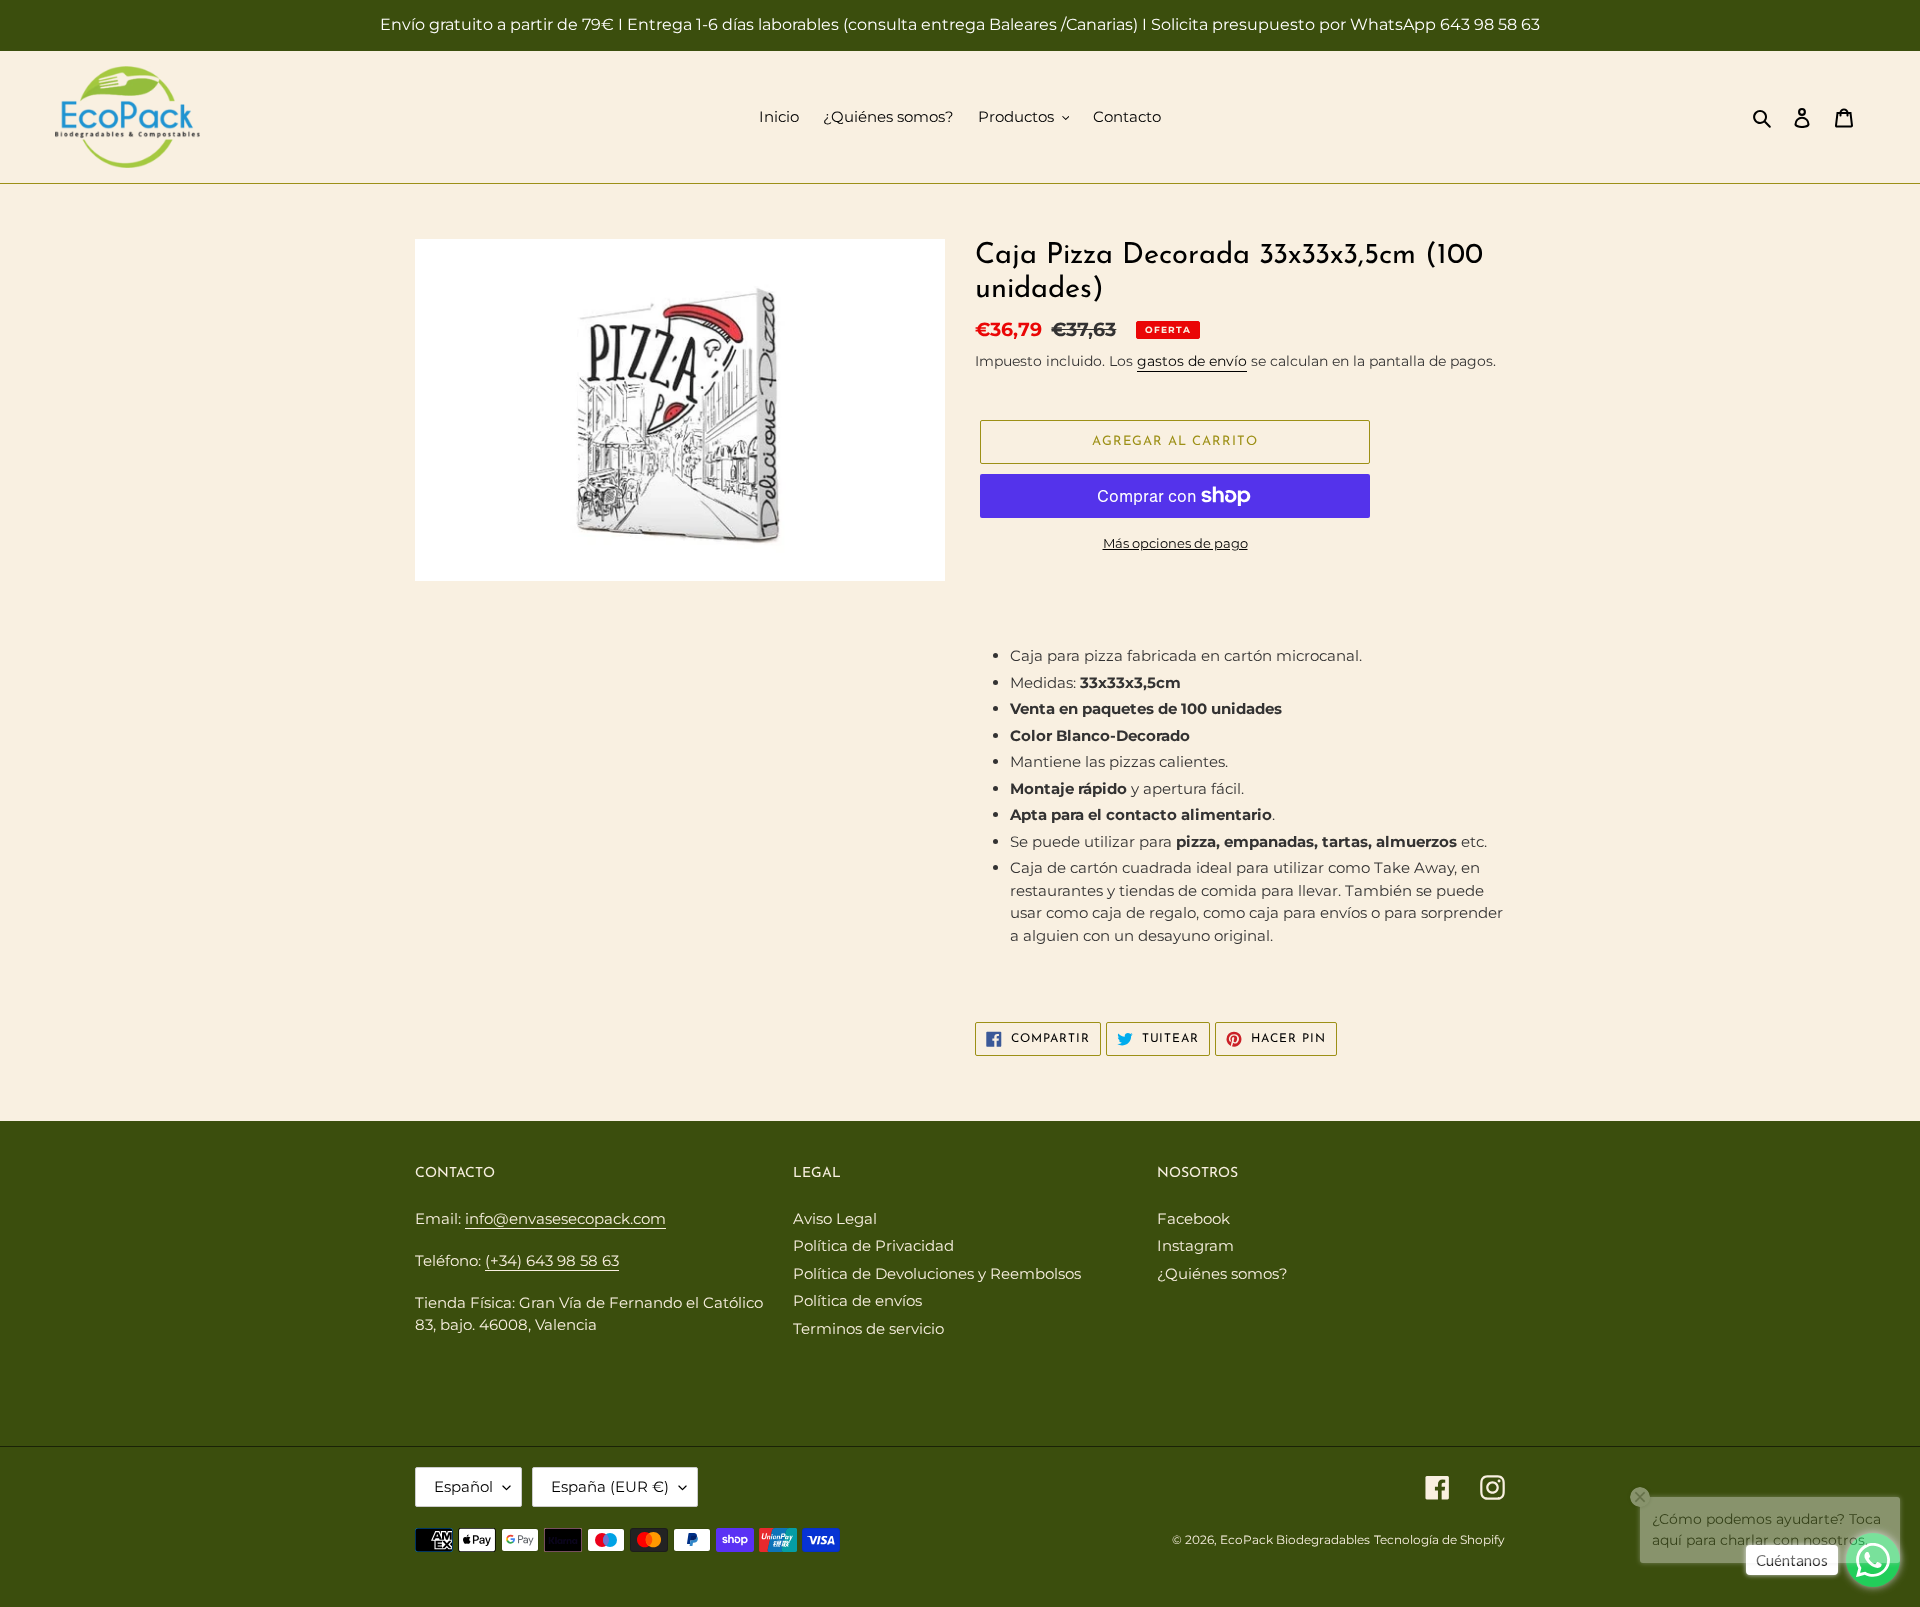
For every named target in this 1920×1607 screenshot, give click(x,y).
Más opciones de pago (1175, 543)
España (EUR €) (610, 1486)
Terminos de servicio (868, 1328)
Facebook (1193, 1218)
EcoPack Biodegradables (1295, 1539)
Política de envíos (857, 1300)
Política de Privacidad (873, 1245)
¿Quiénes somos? (1222, 1273)
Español (463, 1486)
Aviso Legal (835, 1218)
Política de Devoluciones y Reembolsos (937, 1273)
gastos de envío (1192, 361)
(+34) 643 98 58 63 (552, 1260)
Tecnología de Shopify (1439, 1539)
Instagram (1195, 1245)
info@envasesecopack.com (565, 1218)
